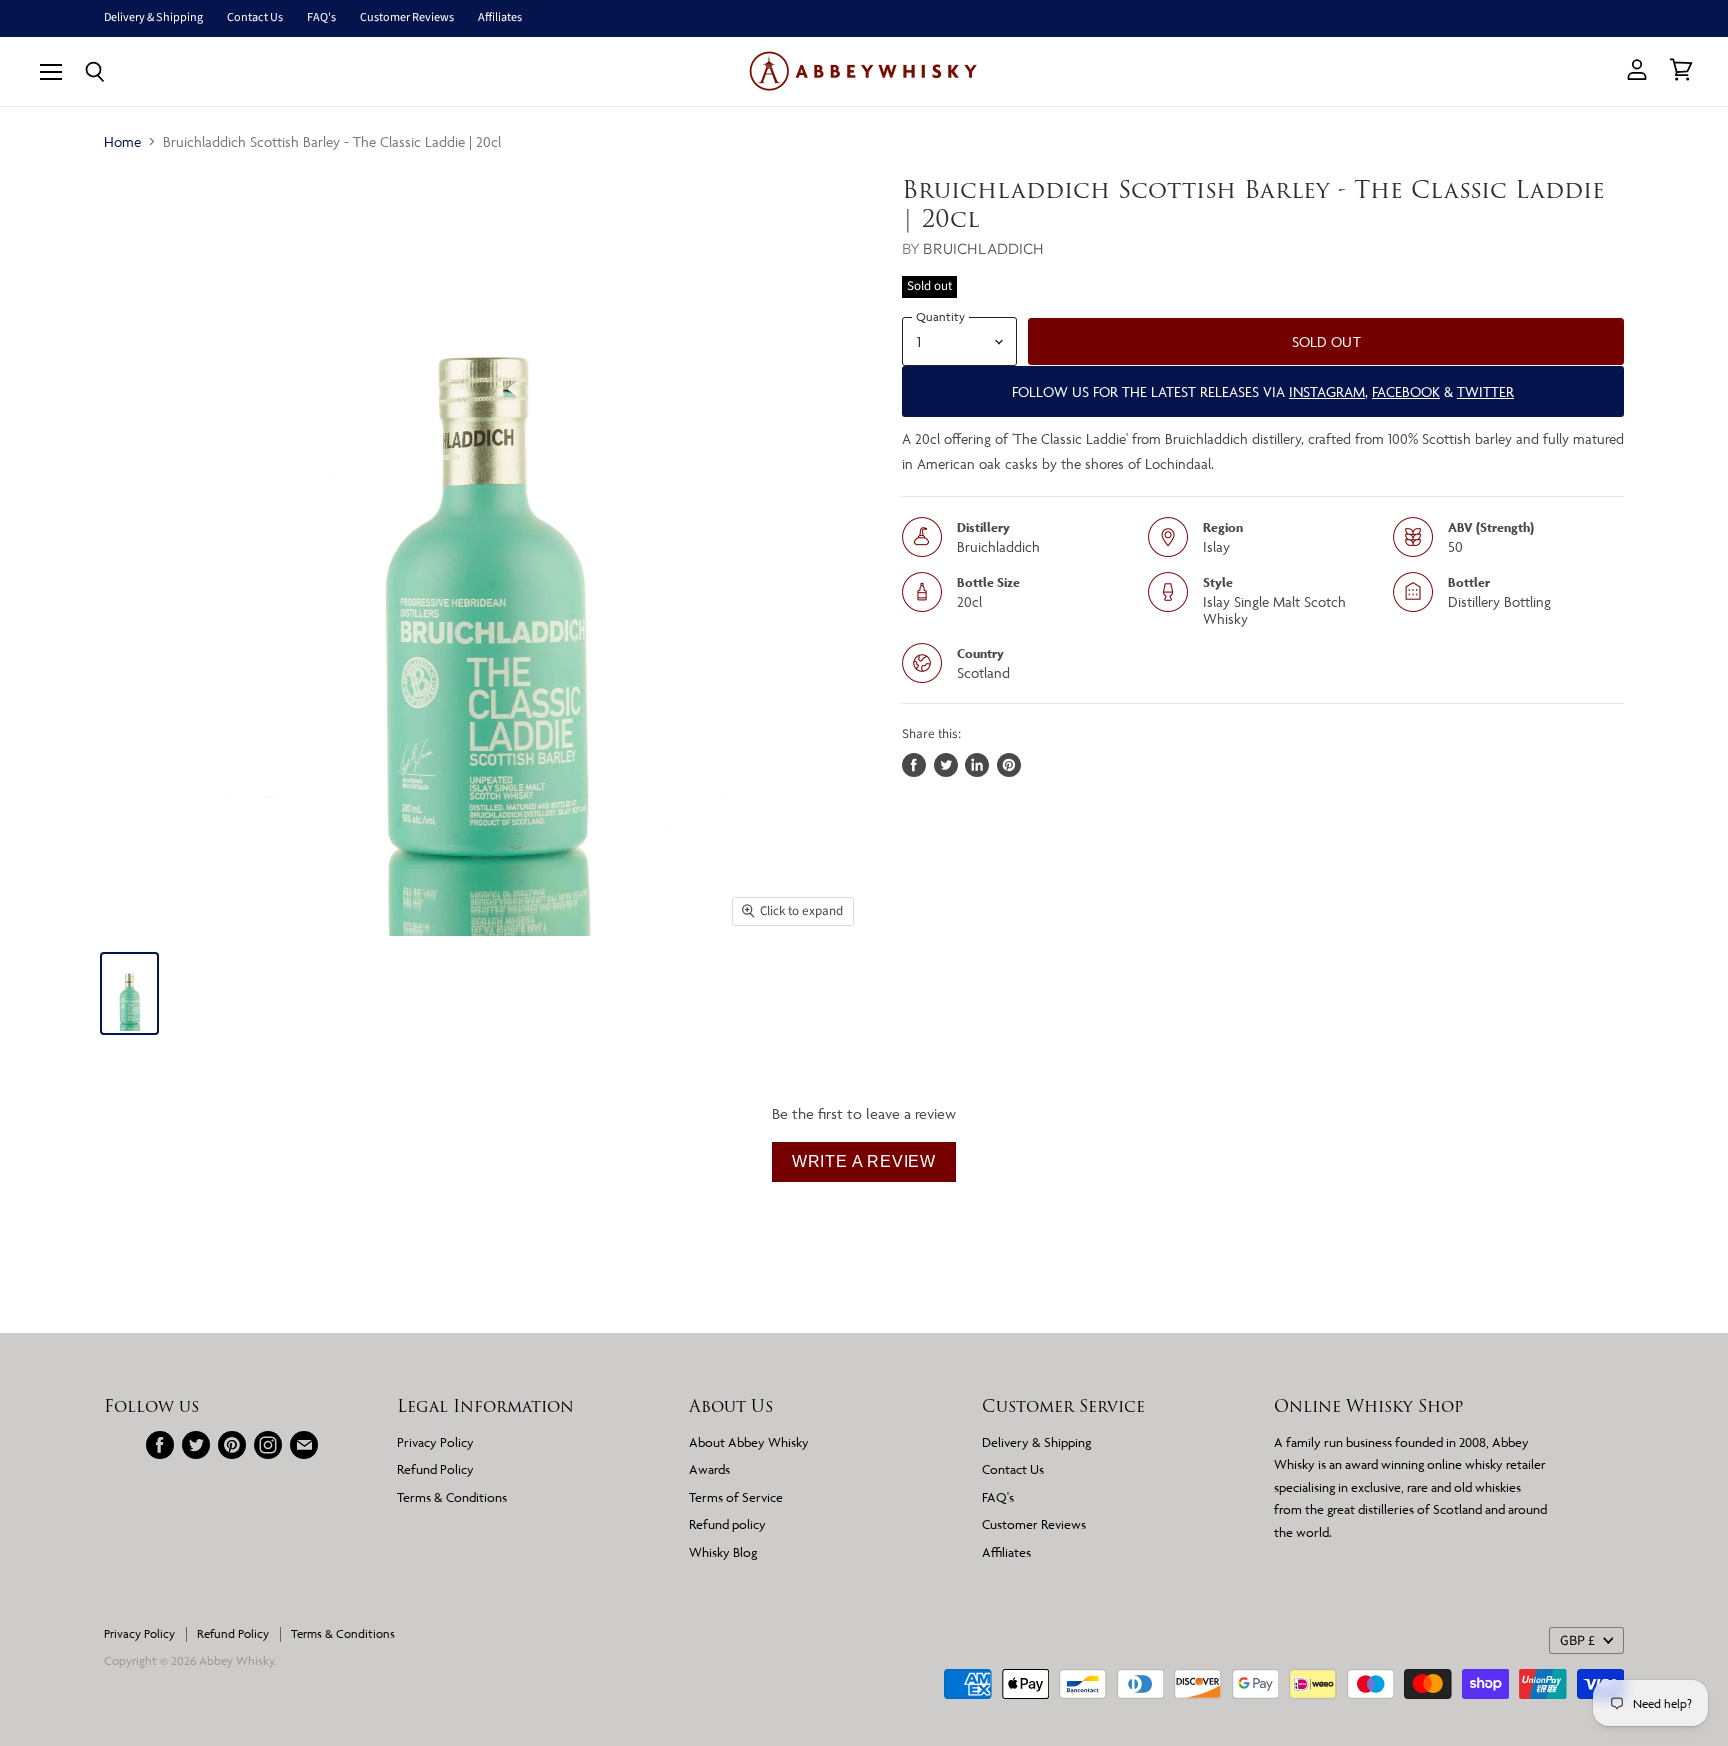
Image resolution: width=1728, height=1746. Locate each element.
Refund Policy (435, 1469)
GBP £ (1577, 1641)
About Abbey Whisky (749, 1442)
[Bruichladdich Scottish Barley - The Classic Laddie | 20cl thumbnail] (129, 993)
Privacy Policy (435, 1442)
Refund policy (727, 1524)
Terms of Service (736, 1497)
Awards (709, 1469)
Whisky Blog (723, 1552)
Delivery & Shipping (153, 18)
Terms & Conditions (452, 1497)
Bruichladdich (983, 248)
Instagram (1327, 391)
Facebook (1406, 391)
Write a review (864, 1161)
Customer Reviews (407, 18)
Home (122, 141)
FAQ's (321, 18)
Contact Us (255, 18)
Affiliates (500, 18)
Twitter (1485, 391)
